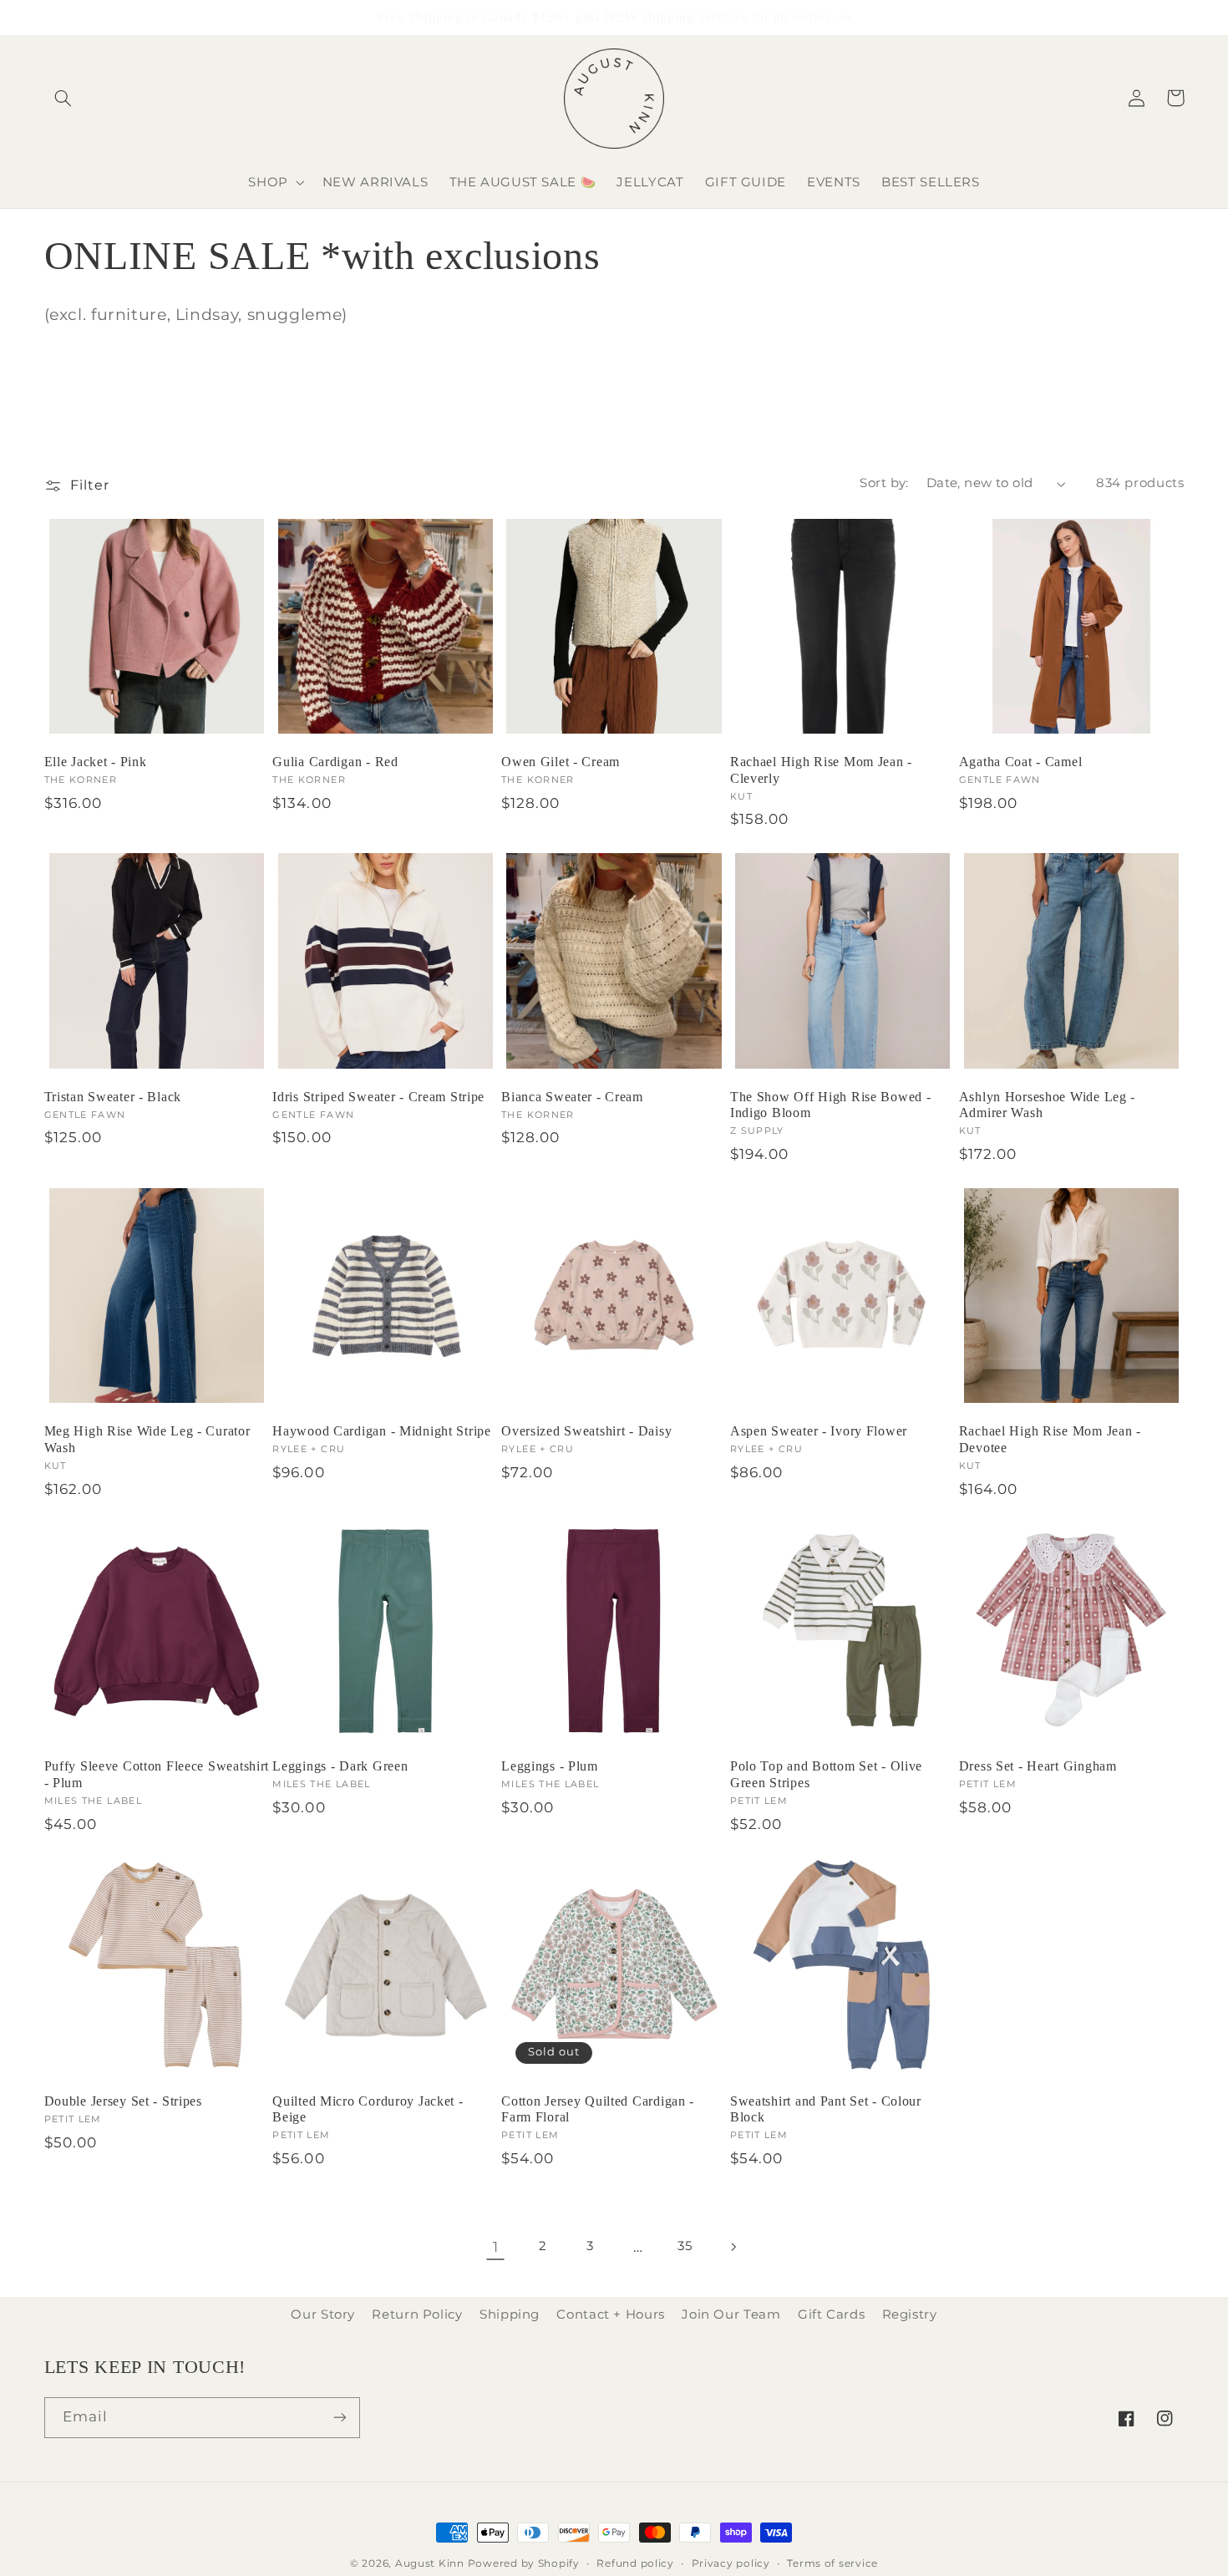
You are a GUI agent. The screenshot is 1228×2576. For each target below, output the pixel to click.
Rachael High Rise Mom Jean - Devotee (1050, 1439)
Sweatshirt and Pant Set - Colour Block (826, 2109)
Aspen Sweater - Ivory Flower (819, 1431)
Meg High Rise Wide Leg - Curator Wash (147, 1439)
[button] (63, 98)
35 (685, 2246)
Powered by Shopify (524, 2563)
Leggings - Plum (550, 1766)
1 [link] (496, 2247)
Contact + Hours (610, 2314)
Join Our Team (731, 2314)
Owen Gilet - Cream (561, 762)
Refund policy (635, 2563)
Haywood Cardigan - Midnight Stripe (381, 1431)
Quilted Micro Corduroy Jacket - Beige (368, 2109)
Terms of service (832, 2563)
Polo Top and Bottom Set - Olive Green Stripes (826, 1774)
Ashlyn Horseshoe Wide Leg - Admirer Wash (1047, 1105)
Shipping (510, 2314)
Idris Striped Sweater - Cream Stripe (378, 1097)
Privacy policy (731, 2563)
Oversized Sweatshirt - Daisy (586, 1431)
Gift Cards (831, 2314)
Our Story (323, 2314)
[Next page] (733, 2247)
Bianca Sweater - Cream (572, 1097)
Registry (910, 2314)
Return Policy (417, 2314)
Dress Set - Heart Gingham (1038, 1766)
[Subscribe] (339, 2418)
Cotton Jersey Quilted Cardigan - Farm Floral (598, 2109)
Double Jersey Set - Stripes (123, 2101)
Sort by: (884, 483)
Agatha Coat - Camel (1021, 762)
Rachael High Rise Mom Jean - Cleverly (821, 770)
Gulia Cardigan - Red (335, 762)
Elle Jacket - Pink (96, 762)
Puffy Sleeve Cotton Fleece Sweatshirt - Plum (157, 1774)
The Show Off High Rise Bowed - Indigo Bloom (831, 1105)
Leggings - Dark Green (340, 1766)
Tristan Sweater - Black (113, 1097)
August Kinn (430, 2563)
